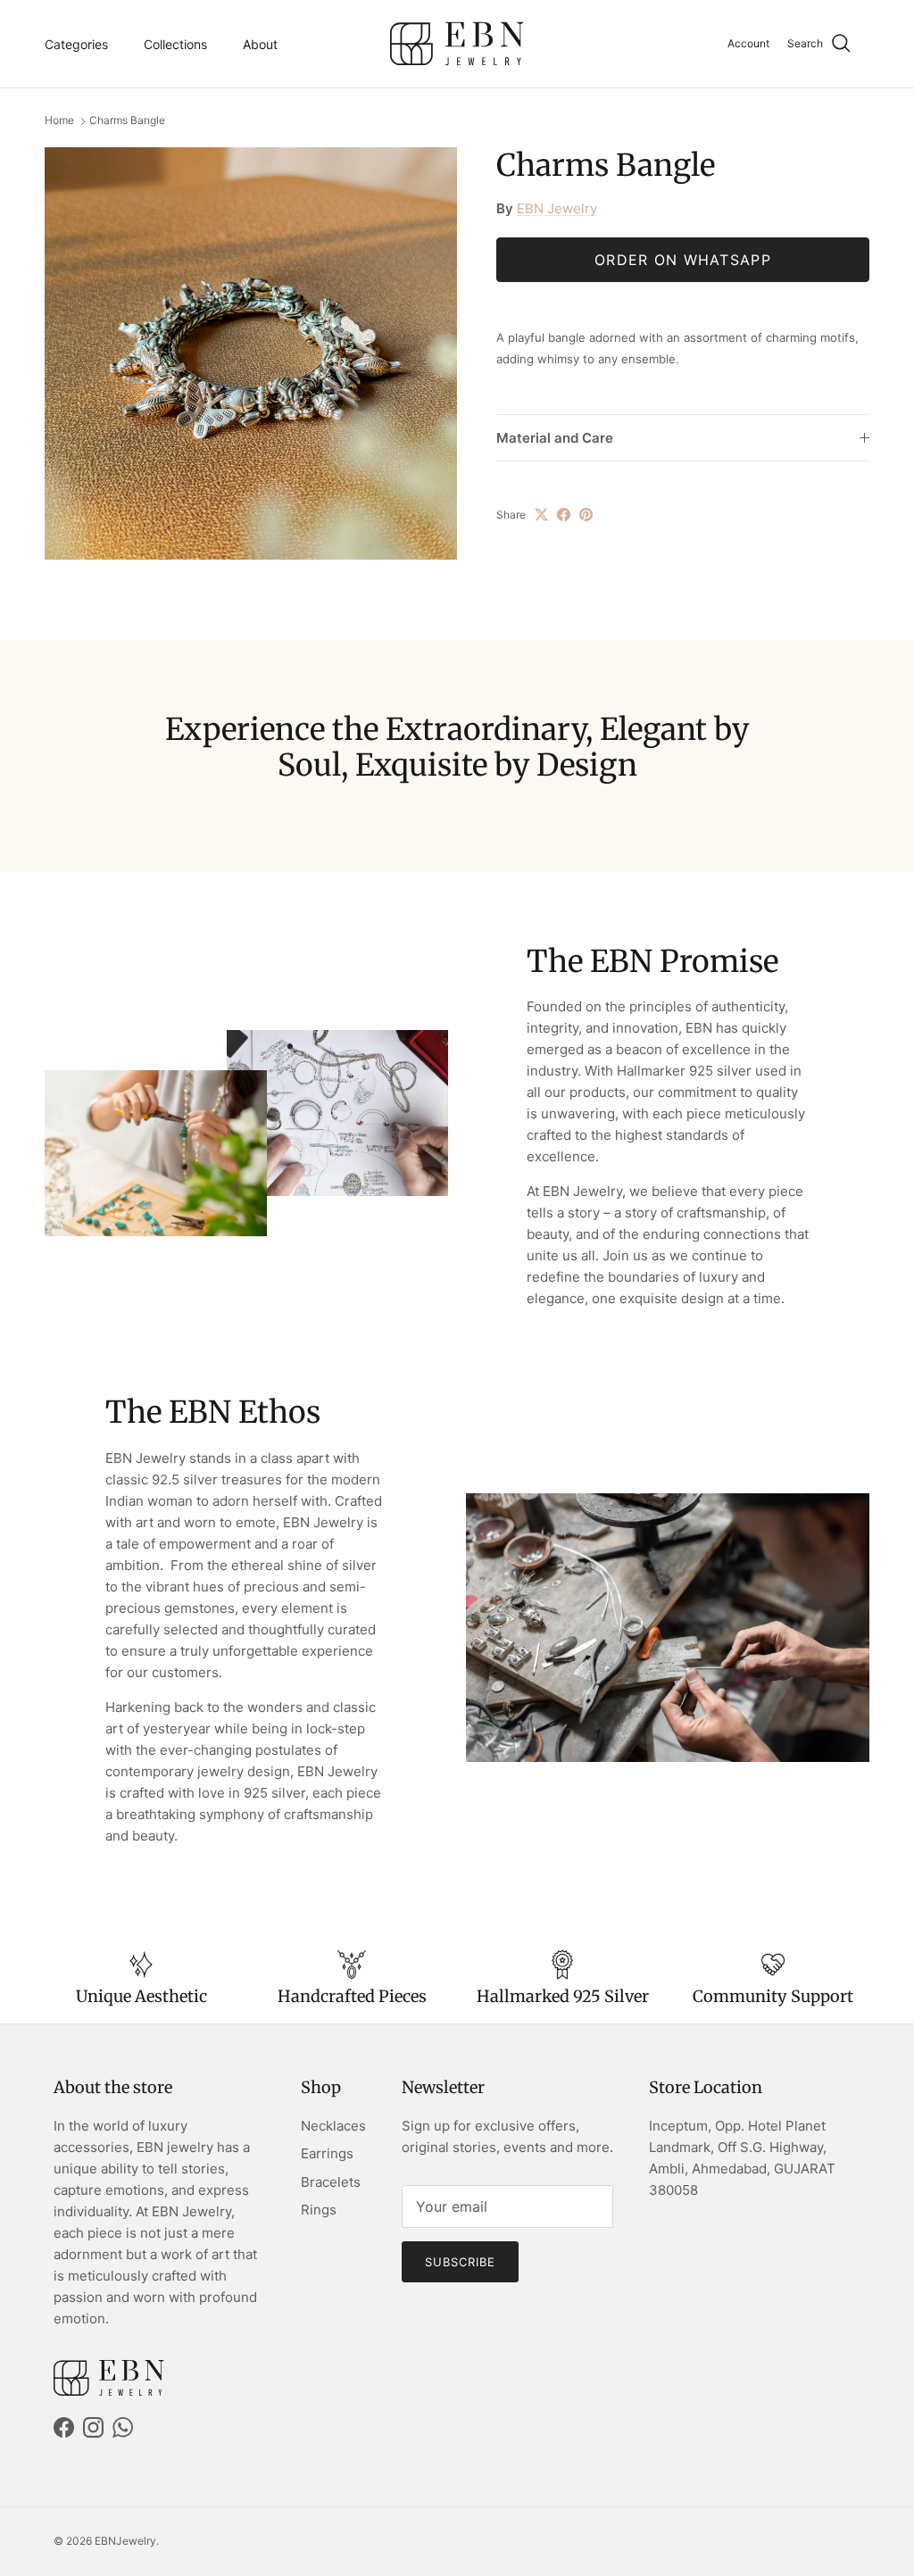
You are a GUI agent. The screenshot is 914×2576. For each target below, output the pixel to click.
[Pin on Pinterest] (586, 515)
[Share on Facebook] (564, 515)
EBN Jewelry (557, 208)
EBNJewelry (125, 2541)
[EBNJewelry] (457, 44)
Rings (319, 2210)
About (260, 44)
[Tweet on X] (541, 515)
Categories (76, 44)
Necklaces (333, 2126)
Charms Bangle (127, 121)
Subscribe (460, 2262)
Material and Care (555, 438)
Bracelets (331, 2182)
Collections (175, 44)
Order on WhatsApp (683, 260)
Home (59, 121)
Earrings (327, 2153)
